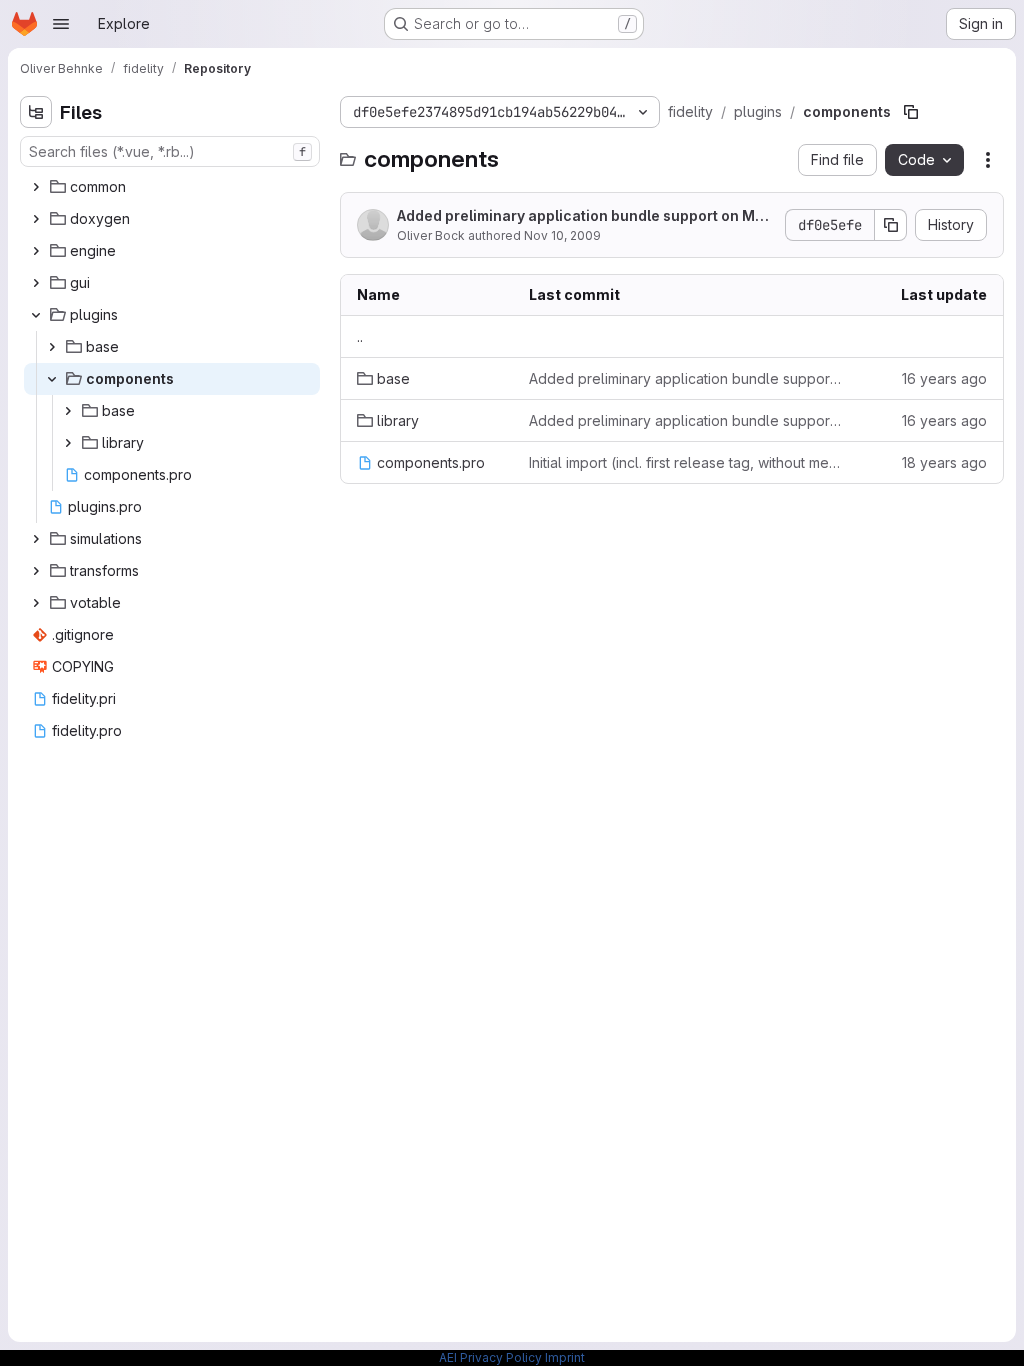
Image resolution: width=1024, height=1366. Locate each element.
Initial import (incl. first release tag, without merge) (685, 462)
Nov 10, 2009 (562, 235)
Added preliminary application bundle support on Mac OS (585, 216)
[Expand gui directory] (36, 283)
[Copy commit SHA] (891, 225)
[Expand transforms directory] (36, 571)
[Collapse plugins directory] (36, 315)
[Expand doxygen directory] (36, 219)
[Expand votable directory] (36, 603)
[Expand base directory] (52, 347)
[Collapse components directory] (52, 379)
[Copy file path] (911, 112)
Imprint (565, 1357)
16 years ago (944, 378)
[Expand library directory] (68, 443)
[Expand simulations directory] (36, 539)
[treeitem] (172, 187)
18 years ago (944, 462)
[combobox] (170, 151)
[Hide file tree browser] (36, 112)
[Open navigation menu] (61, 24)
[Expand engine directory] (36, 251)
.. (360, 336)
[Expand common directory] (36, 187)
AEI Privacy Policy (490, 1357)
